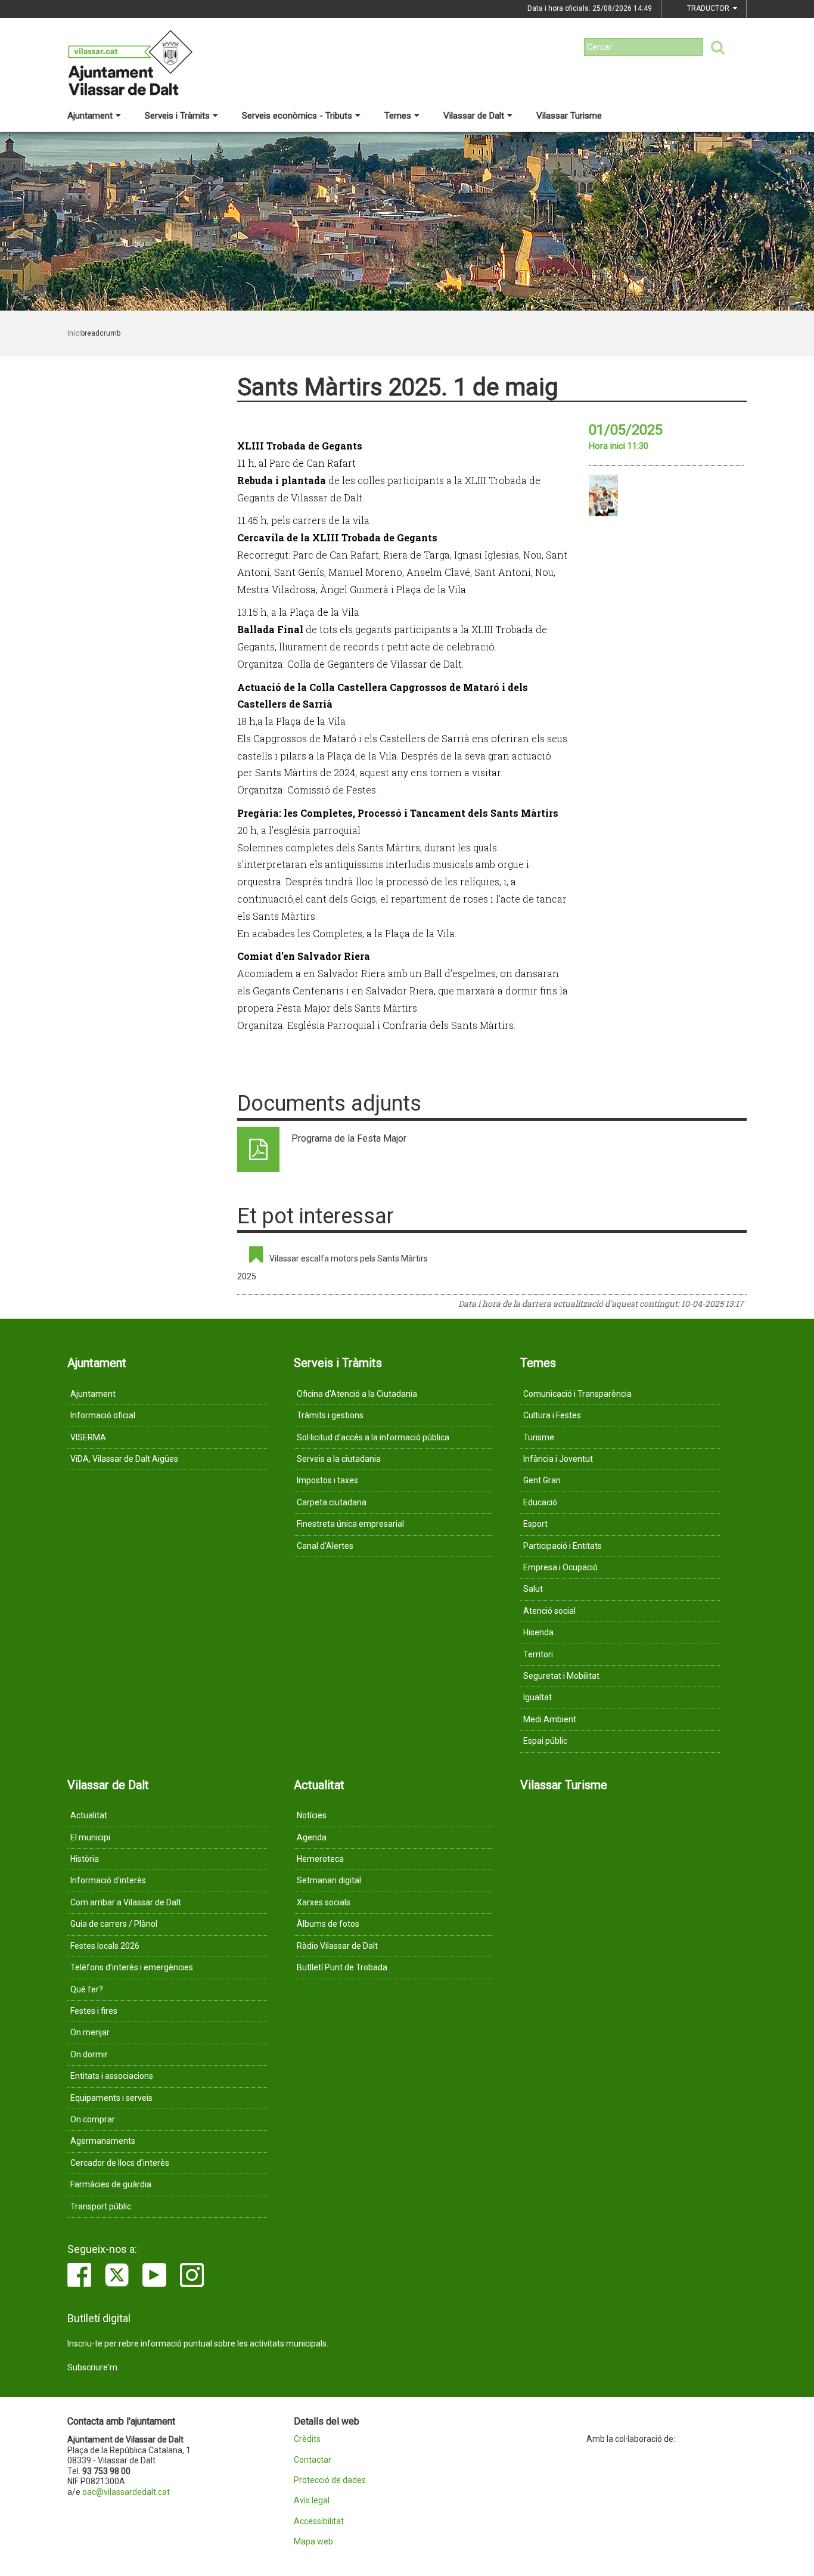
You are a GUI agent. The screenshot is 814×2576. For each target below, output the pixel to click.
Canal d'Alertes (325, 1546)
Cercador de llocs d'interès (120, 2163)
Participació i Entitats (563, 1546)
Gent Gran (542, 1480)
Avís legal (312, 2501)
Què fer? (87, 1989)
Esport (535, 1524)
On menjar (90, 2032)
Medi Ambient (550, 1719)
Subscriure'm (92, 2367)
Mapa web (313, 2542)
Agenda (312, 1837)
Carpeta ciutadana (332, 1502)
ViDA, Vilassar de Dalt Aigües (124, 1459)
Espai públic (545, 1741)
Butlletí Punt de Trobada (342, 1967)
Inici (74, 333)
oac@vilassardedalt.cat (126, 2492)
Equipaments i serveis (111, 2098)
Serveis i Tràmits (177, 116)
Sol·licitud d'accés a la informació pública (373, 1437)
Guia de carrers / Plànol (114, 1924)
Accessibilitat (319, 2521)
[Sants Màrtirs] (603, 495)
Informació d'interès (108, 1880)
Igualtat (538, 1697)
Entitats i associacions (112, 2076)
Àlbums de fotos (328, 1924)
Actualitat (89, 1815)
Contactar (313, 2460)
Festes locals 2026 (105, 1946)
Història (85, 1859)
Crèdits (307, 2439)
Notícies (312, 1815)
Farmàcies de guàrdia (111, 2184)
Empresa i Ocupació (560, 1567)
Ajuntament (90, 116)
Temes (398, 116)
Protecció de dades (330, 2480)
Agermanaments (103, 2141)
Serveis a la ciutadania (339, 1459)
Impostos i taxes (327, 1480)
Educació (540, 1502)
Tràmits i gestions (330, 1415)
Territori (538, 1654)
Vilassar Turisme (569, 116)
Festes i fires (94, 2011)
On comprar (93, 2119)
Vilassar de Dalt (474, 116)
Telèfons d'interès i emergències (132, 1967)
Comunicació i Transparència (577, 1394)
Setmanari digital (329, 1880)
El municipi (90, 1837)
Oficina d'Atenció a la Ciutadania (357, 1394)
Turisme (539, 1437)
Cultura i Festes (552, 1415)
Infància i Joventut (558, 1459)
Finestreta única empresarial (350, 1524)
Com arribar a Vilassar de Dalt (126, 1902)
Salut (533, 1589)
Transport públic (101, 2206)
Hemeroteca (320, 1859)
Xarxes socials (324, 1902)
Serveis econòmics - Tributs (297, 116)
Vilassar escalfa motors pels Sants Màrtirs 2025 (333, 1267)
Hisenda (538, 1632)
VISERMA (88, 1437)
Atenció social (549, 1611)
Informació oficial (103, 1415)
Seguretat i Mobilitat (561, 1676)
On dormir (89, 2054)
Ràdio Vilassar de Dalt (337, 1946)
